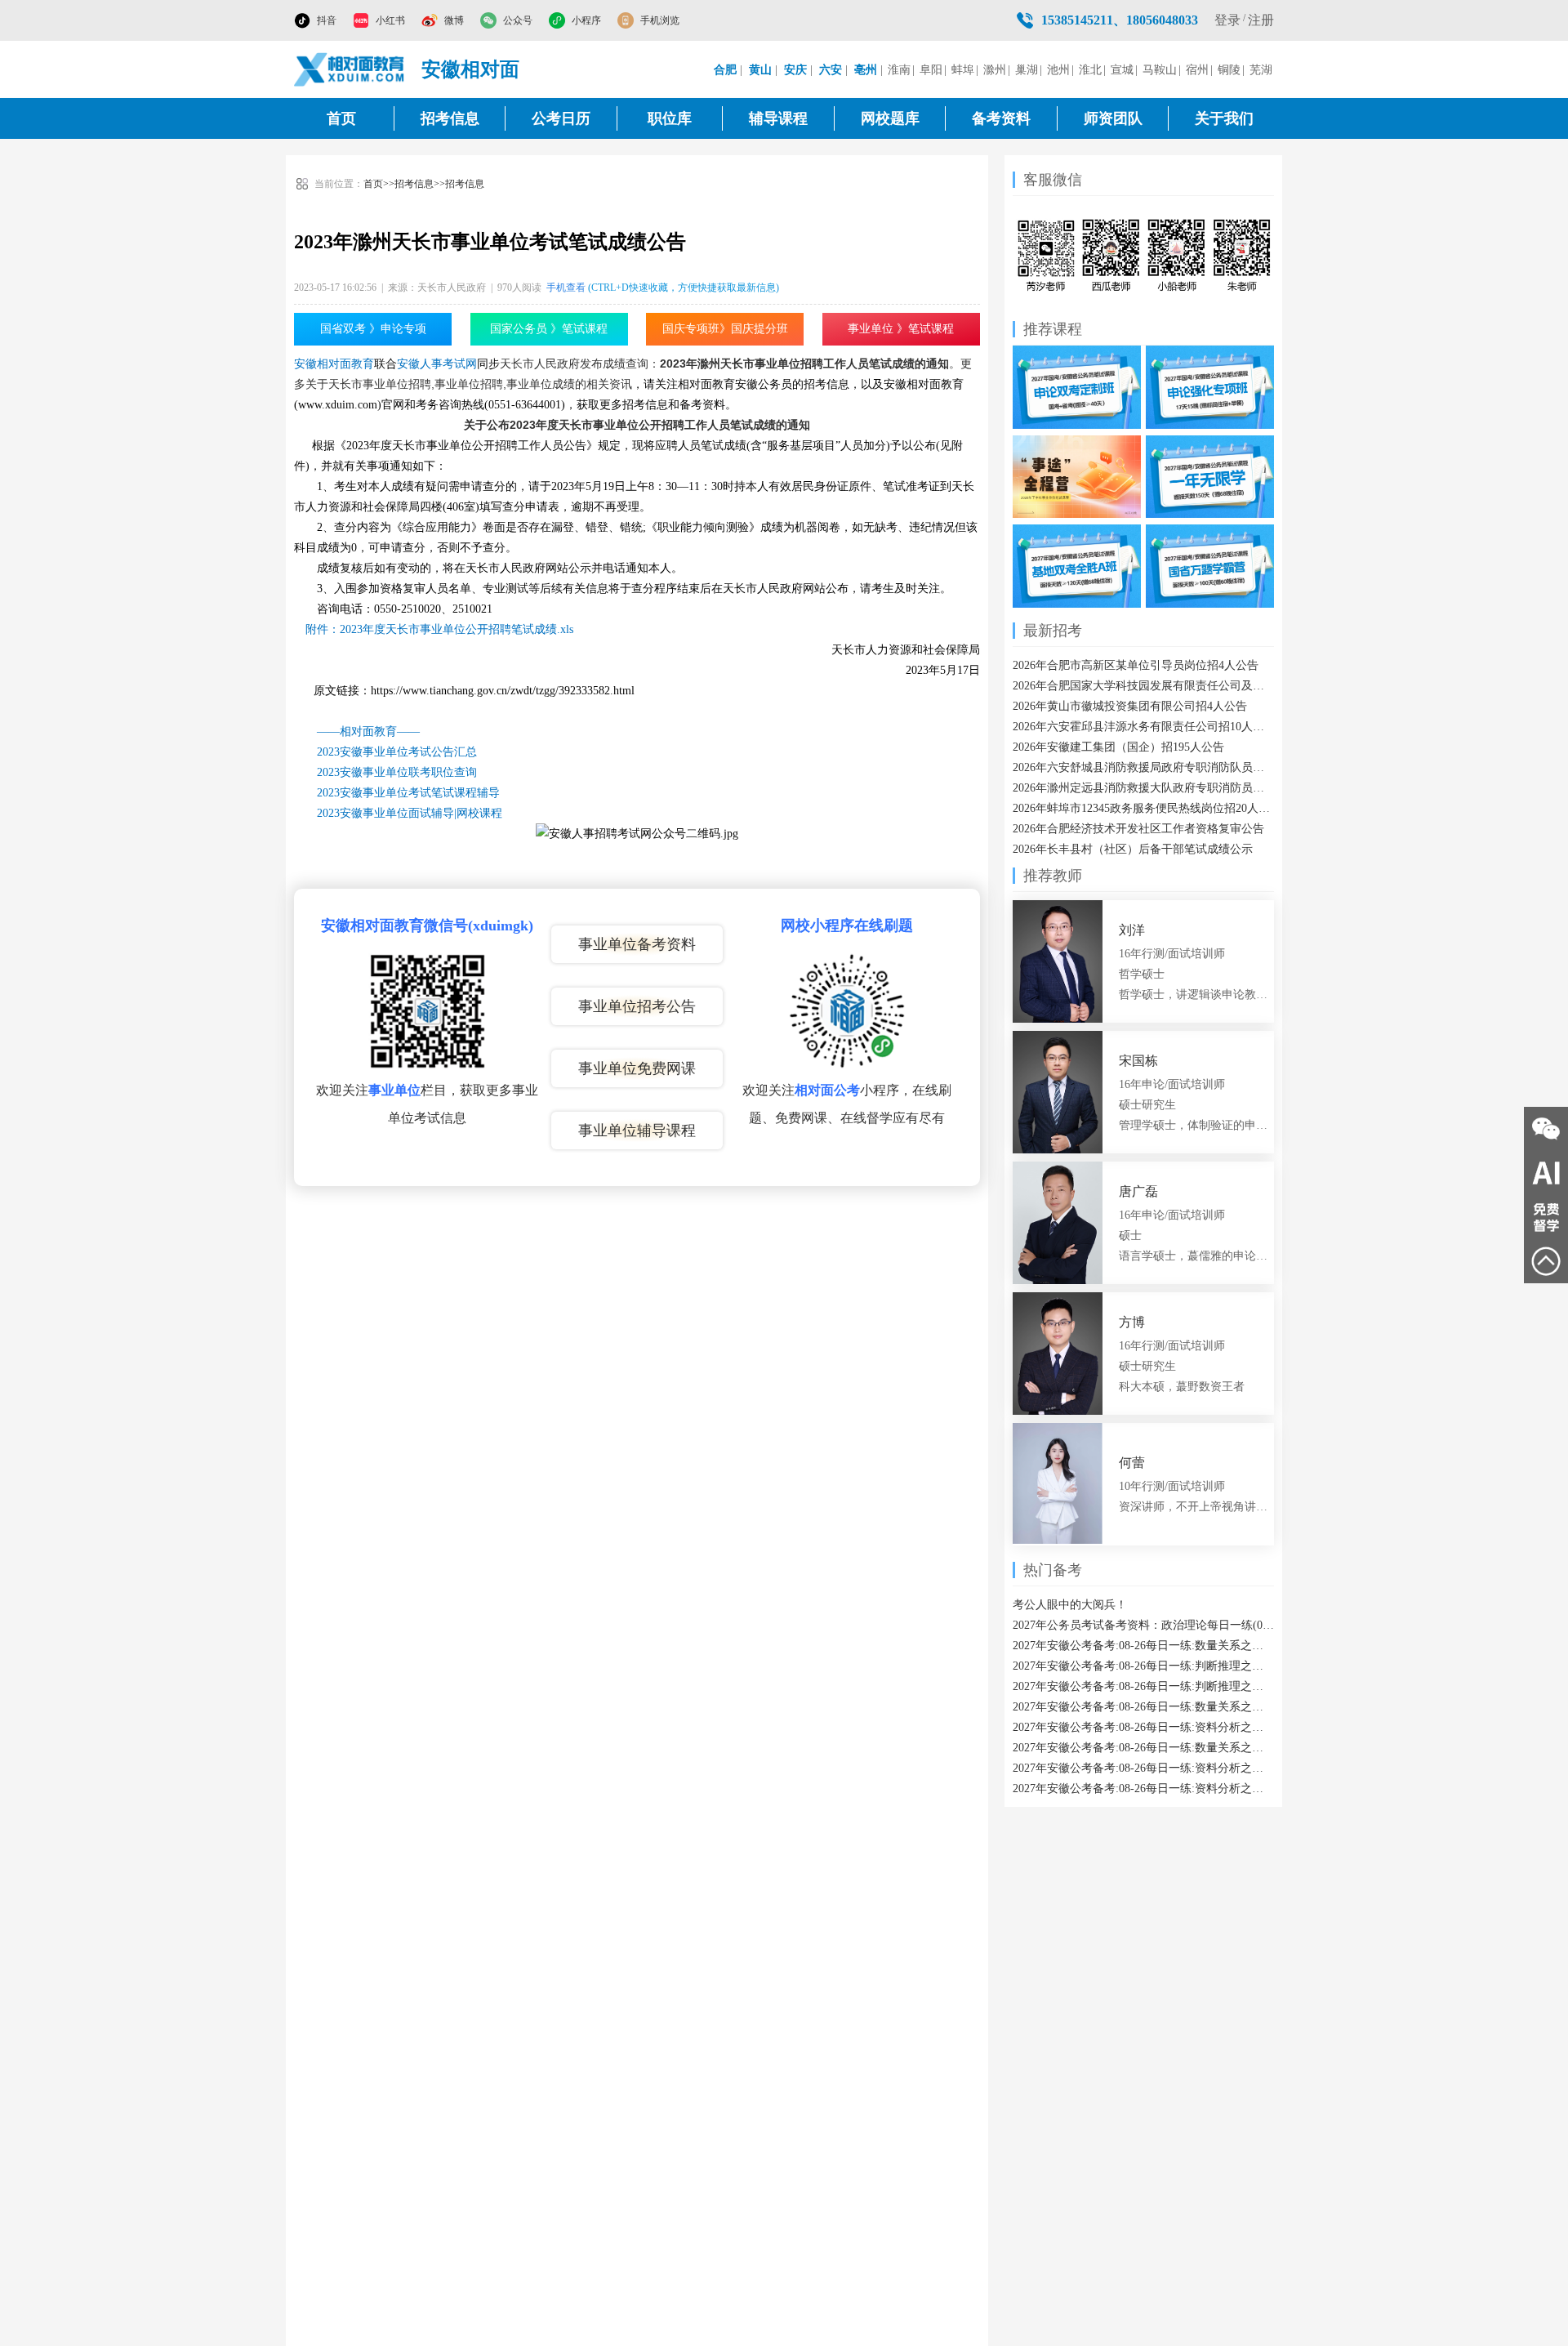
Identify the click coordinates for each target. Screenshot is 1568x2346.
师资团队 (1113, 118)
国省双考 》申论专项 (373, 329)
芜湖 (1261, 70)
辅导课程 (778, 118)
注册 (1261, 20)
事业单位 (394, 1090)
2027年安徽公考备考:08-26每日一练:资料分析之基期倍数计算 (1143, 1727)
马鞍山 (1160, 70)
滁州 (995, 70)
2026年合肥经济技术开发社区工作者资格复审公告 (1138, 829)
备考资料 (1001, 118)
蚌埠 (963, 70)
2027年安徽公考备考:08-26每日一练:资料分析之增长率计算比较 (1143, 1788)
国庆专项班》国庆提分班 (725, 329)
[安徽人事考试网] (350, 69)
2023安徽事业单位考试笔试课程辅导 (408, 793)
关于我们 (1224, 118)
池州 (1058, 70)
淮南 (899, 70)
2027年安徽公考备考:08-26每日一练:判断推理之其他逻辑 (1143, 1686)
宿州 (1197, 70)
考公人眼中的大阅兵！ (1070, 1605)
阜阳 (931, 70)
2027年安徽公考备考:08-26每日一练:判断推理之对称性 (1143, 1666)
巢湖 (1027, 70)
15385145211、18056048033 (1120, 20)
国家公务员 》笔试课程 (549, 329)
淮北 (1090, 70)
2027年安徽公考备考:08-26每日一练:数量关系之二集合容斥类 (1143, 1748)
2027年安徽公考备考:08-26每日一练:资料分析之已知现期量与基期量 (1143, 1768)
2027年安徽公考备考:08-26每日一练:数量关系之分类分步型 (1143, 1646)
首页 (341, 118)
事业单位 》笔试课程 (901, 329)
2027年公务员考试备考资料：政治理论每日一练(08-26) (1143, 1625)
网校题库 (890, 118)
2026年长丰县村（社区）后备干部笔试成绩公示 (1133, 849)
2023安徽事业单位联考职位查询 (397, 772)
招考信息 (450, 118)
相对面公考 (827, 1090)
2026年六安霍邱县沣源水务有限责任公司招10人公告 (1143, 727)
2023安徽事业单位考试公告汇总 (397, 752)
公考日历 (561, 118)
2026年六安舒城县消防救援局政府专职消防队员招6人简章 (1143, 767)
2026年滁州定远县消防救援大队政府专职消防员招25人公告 (1143, 788)
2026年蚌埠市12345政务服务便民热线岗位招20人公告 (1143, 808)
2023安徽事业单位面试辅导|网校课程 (410, 813)
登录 (1227, 20)
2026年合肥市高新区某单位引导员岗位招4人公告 (1136, 665)
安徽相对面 (470, 69)
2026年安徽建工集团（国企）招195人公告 (1118, 747)
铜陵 (1229, 70)
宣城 (1122, 70)
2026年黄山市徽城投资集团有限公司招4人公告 (1130, 706)
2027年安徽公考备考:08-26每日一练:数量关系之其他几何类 (1143, 1707)
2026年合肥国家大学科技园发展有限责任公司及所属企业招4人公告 (1143, 686)
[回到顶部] (1546, 1261)
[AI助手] (1546, 1173)
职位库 (670, 118)
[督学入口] (1546, 1217)
